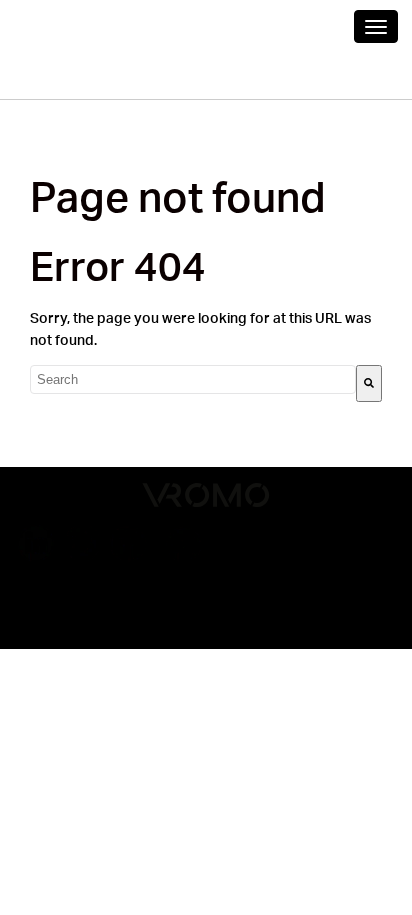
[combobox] (193, 379)
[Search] (369, 383)
